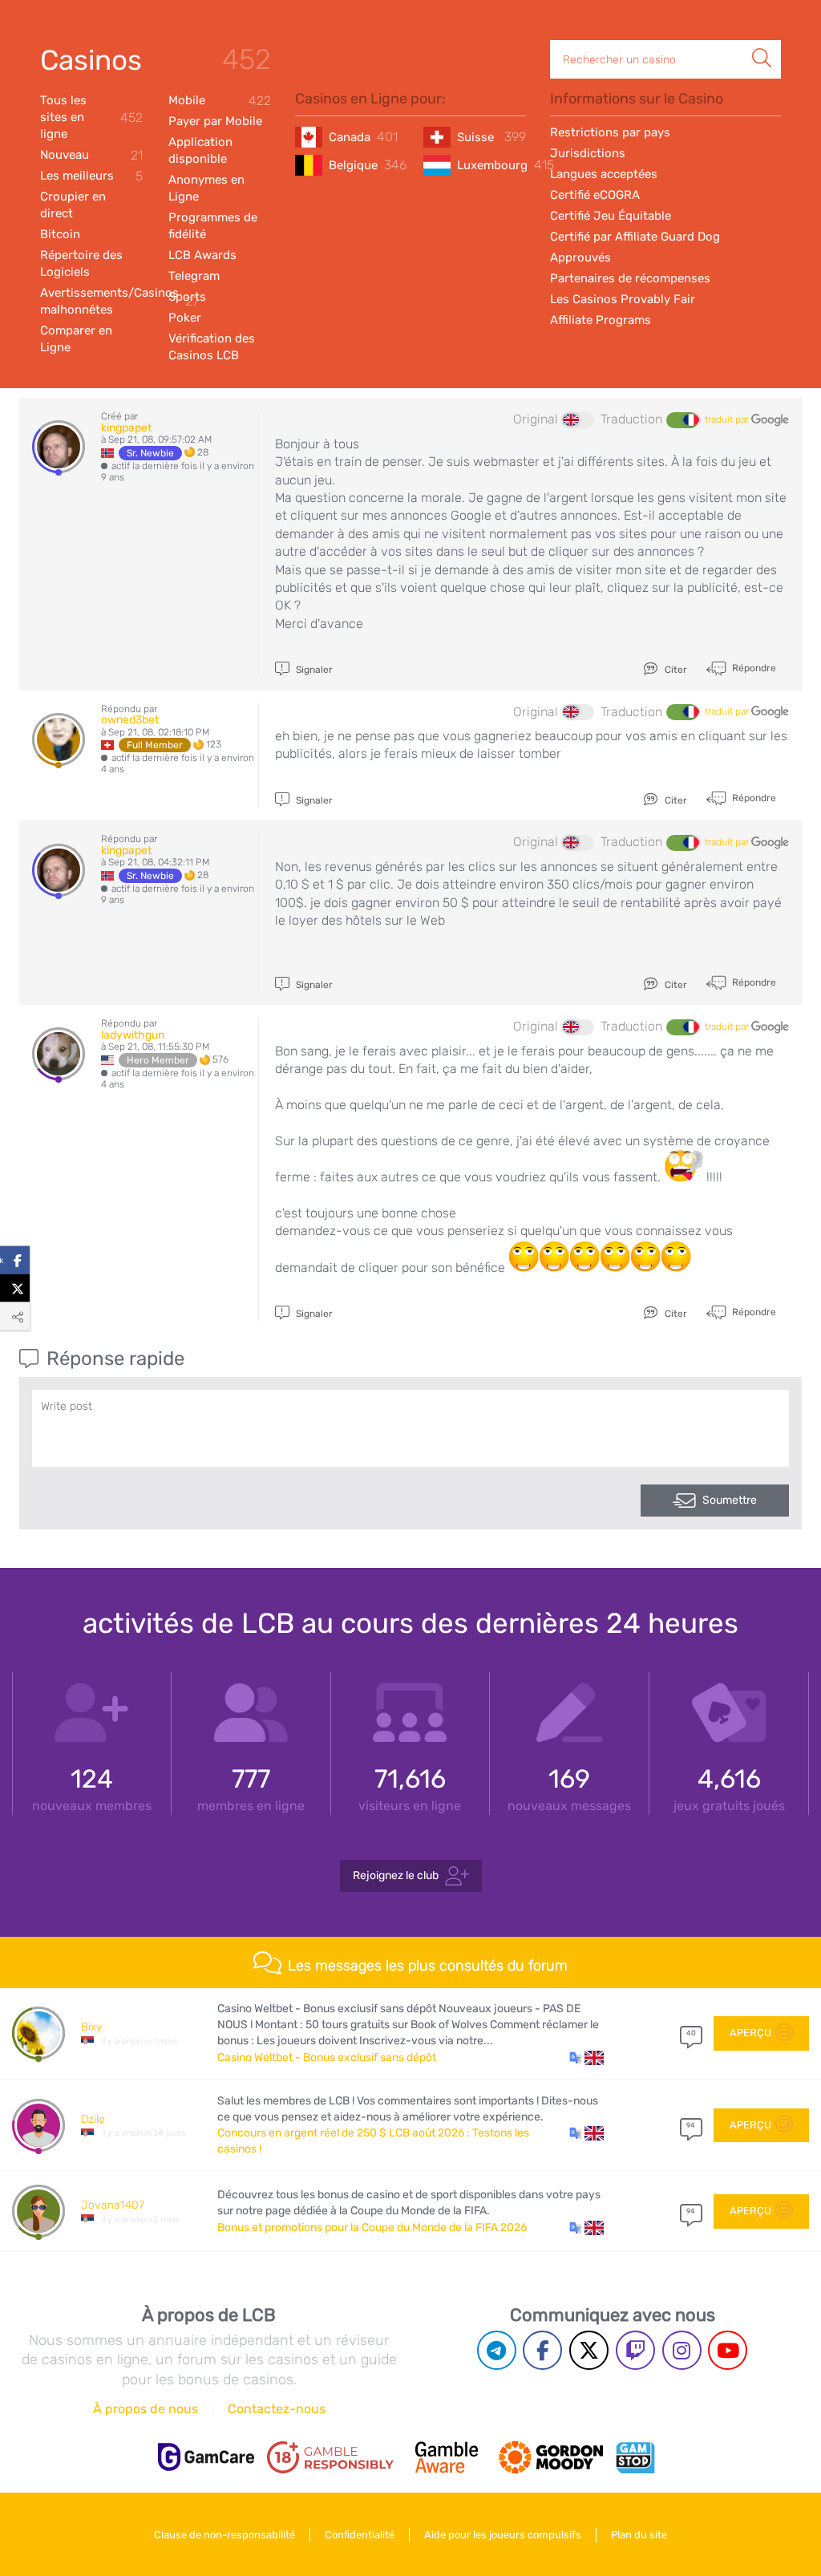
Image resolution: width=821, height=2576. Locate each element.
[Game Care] (206, 2457)
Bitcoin (60, 234)
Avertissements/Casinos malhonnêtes (91, 301)
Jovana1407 (113, 2205)
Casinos (91, 60)
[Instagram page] (682, 2350)
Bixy (91, 2027)
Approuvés (580, 257)
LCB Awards (202, 255)
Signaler (313, 670)
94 (691, 2125)
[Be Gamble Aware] (447, 2457)
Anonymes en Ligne (206, 188)
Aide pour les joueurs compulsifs (503, 2535)
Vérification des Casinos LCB (212, 347)
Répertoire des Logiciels (81, 263)
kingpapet (126, 428)
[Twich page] (635, 2350)
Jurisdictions (588, 153)
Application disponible (200, 150)
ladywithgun (133, 1035)
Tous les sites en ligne (91, 117)
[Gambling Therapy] (551, 2457)
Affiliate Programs (601, 320)
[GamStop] (635, 2457)
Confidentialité (360, 2535)
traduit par (728, 419)
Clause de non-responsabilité (224, 2535)
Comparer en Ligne (76, 339)
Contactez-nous (277, 2409)
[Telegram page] (497, 2350)
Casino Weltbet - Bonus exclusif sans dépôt (327, 2058)
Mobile (220, 101)
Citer (675, 670)
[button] (586, 2058)
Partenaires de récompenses (630, 278)
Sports (187, 297)
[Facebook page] (542, 2350)
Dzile (93, 2119)
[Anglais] (578, 420)
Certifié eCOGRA (595, 195)
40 (691, 2033)
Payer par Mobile (215, 121)
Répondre (753, 667)
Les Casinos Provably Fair (623, 299)
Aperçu (750, 2033)
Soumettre (730, 1500)
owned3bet (130, 720)
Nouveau (91, 155)
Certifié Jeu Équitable (611, 216)
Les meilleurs (91, 176)
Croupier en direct (73, 205)
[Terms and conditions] (330, 2457)
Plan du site (639, 2535)
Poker (185, 318)
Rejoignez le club (396, 1875)
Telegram (194, 276)
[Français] (682, 420)
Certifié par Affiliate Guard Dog (635, 237)
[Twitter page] (589, 2350)
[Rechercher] (762, 41)
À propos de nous (146, 2409)
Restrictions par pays (610, 132)
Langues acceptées (604, 174)
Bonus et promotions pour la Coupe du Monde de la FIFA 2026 (372, 2228)
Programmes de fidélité (213, 226)
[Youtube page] (728, 2350)
